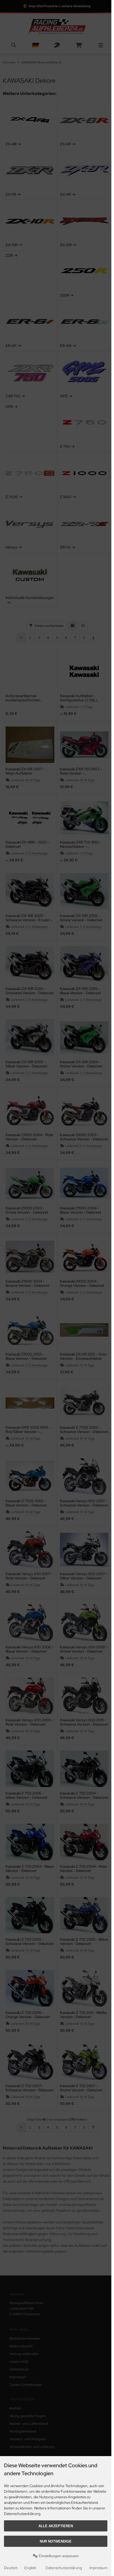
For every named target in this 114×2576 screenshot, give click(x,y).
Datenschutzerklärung (64, 2568)
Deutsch (11, 2568)
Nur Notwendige (56, 2541)
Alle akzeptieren (56, 2526)
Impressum (98, 2568)
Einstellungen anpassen (58, 2556)
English (30, 2568)
